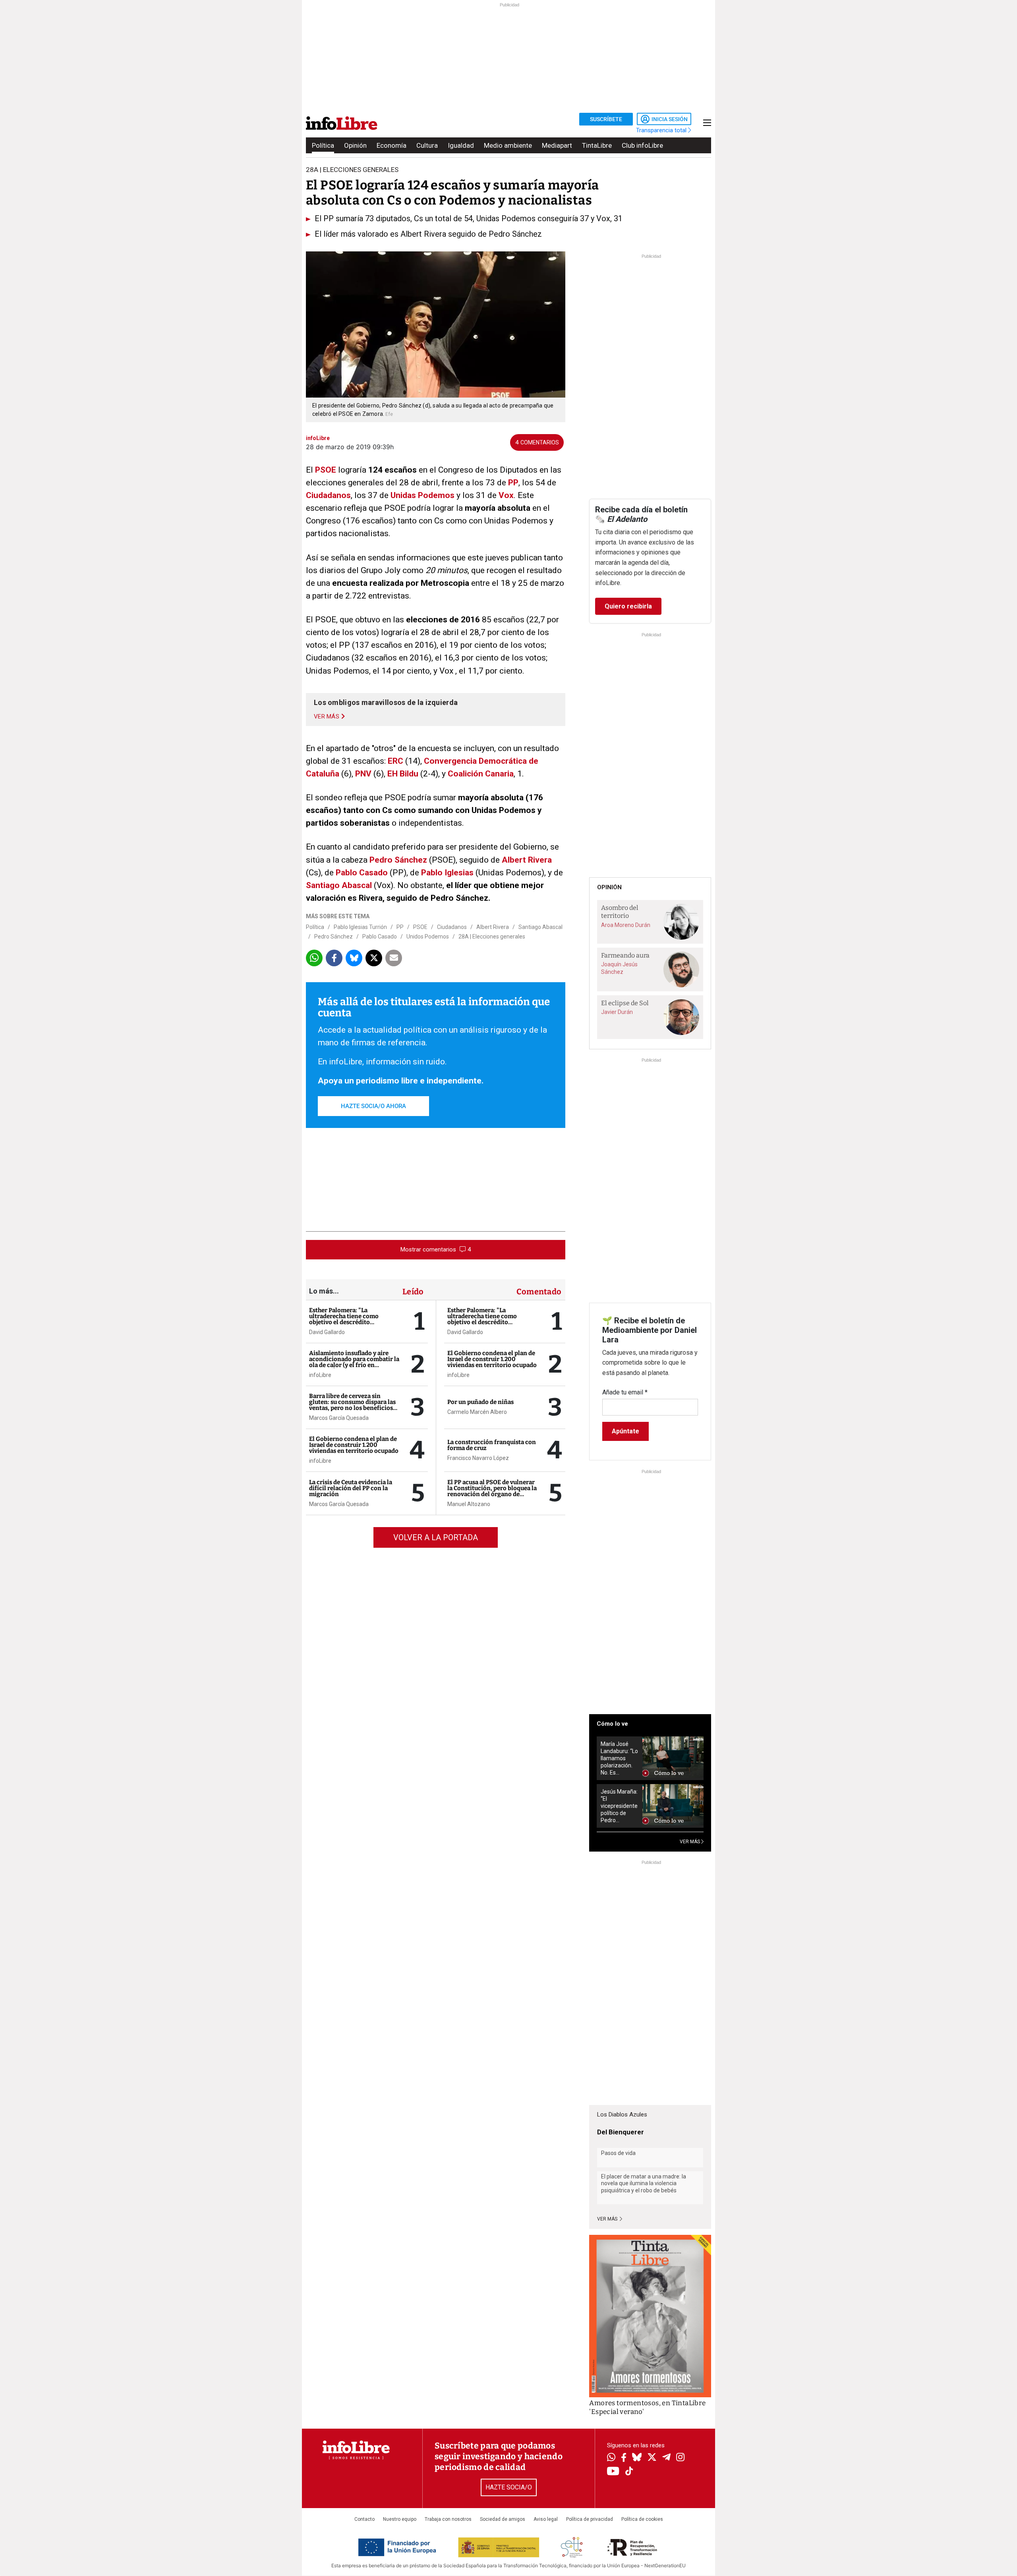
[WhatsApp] (611, 2458)
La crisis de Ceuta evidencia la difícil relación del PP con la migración (351, 1488)
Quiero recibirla (628, 606)
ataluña (325, 774)
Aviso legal (546, 2519)
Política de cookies (642, 2519)
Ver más (608, 2219)
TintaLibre (597, 145)
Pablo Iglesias (447, 873)
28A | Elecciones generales (492, 937)
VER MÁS (690, 1842)
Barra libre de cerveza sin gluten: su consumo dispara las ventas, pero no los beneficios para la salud (352, 1405)
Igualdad (461, 145)
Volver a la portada (436, 1537)
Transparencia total (662, 130)
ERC (395, 761)
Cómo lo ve (612, 1724)
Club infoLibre (642, 145)
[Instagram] (680, 2458)
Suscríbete (606, 119)
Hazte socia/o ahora (373, 1106)
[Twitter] (652, 2458)
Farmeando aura (625, 955)
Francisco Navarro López (478, 1458)
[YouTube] (613, 2472)
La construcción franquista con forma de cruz (492, 1445)
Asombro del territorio (620, 912)
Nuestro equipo (400, 2519)
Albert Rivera (527, 860)
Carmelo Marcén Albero (477, 1412)
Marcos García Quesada (339, 1418)
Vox (506, 495)
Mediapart (557, 145)
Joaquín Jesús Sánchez (619, 968)
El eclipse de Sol (625, 1003)
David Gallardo (327, 1332)
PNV (363, 774)
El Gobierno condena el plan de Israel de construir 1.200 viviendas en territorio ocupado (354, 1445)
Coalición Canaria (481, 774)
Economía (392, 145)
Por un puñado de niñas (480, 1402)
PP (513, 483)
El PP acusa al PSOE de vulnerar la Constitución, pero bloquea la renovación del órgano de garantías (492, 1491)
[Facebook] (624, 2458)
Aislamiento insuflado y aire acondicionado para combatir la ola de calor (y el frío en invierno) (354, 1362)
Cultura (427, 145)
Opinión (355, 145)
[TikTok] (629, 2472)
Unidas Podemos (422, 495)
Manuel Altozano (469, 1504)
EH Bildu (404, 774)
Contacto (364, 2519)
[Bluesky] (637, 2458)
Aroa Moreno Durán (626, 925)
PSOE (326, 470)
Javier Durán (617, 1012)
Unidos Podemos (428, 937)
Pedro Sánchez (398, 860)
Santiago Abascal (339, 885)
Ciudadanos (328, 495)
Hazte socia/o (509, 2487)
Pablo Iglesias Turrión (360, 927)
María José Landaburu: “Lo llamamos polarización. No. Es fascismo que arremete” (619, 1758)
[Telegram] (666, 2458)
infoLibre (320, 1375)
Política (323, 145)
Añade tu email (625, 1392)
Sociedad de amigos (503, 2519)
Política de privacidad (590, 2519)
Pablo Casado (362, 873)
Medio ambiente (508, 145)
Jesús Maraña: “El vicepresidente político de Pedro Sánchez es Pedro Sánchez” (619, 1806)
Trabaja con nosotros (448, 2519)
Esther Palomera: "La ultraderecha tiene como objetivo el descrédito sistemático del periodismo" (349, 1319)
